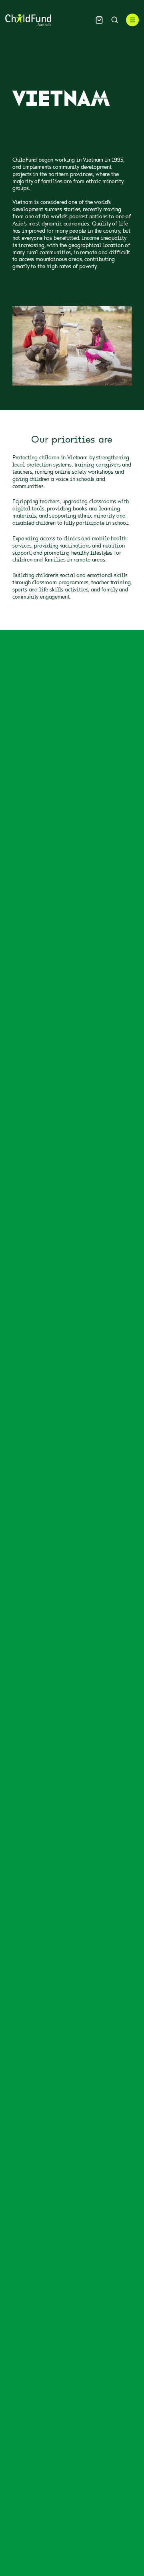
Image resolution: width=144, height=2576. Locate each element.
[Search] (115, 20)
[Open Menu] (132, 20)
